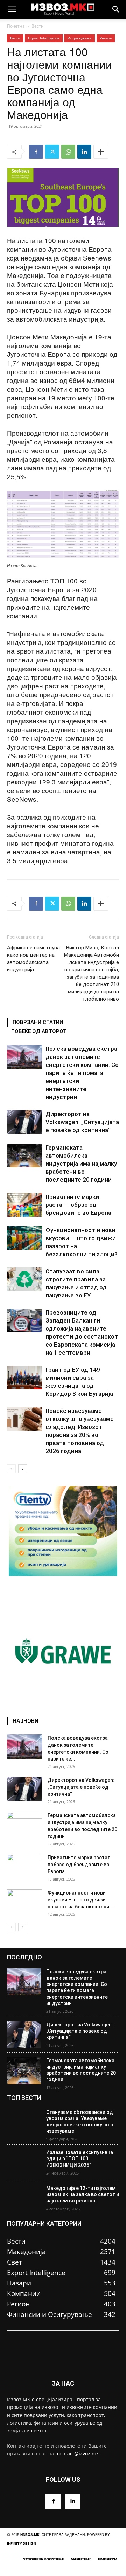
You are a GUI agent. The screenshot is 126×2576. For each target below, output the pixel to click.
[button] (12, 9)
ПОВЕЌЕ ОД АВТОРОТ (39, 1031)
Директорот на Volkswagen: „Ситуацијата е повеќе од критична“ (82, 1122)
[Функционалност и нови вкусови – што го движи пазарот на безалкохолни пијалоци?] (24, 1238)
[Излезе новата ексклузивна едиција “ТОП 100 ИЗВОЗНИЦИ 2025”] (24, 2163)
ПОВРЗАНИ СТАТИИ (38, 1022)
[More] (101, 152)
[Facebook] (36, 152)
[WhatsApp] (68, 152)
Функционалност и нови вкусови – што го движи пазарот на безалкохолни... (80, 1900)
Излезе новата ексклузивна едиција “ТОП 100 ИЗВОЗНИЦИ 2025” (80, 2159)
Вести (38, 26)
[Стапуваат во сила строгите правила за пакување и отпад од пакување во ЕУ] (24, 1279)
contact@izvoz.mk (78, 2453)
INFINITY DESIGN (22, 2543)
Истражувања (80, 38)
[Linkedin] (84, 152)
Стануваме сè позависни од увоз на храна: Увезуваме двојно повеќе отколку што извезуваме (80, 2122)
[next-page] (23, 1469)
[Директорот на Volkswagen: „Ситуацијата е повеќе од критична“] (24, 1122)
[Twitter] (52, 152)
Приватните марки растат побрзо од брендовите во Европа (78, 1205)
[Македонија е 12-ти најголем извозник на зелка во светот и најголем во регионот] (24, 2198)
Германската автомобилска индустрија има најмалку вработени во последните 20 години (81, 1163)
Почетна (16, 26)
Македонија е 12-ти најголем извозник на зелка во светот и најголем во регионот (83, 2194)
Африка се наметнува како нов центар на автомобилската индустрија (33, 959)
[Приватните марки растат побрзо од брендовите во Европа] (24, 1205)
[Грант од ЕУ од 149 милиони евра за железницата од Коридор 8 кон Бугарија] (24, 1378)
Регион (106, 38)
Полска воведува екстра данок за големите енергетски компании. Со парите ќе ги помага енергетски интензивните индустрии (82, 1073)
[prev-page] (11, 1469)
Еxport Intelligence (44, 38)
